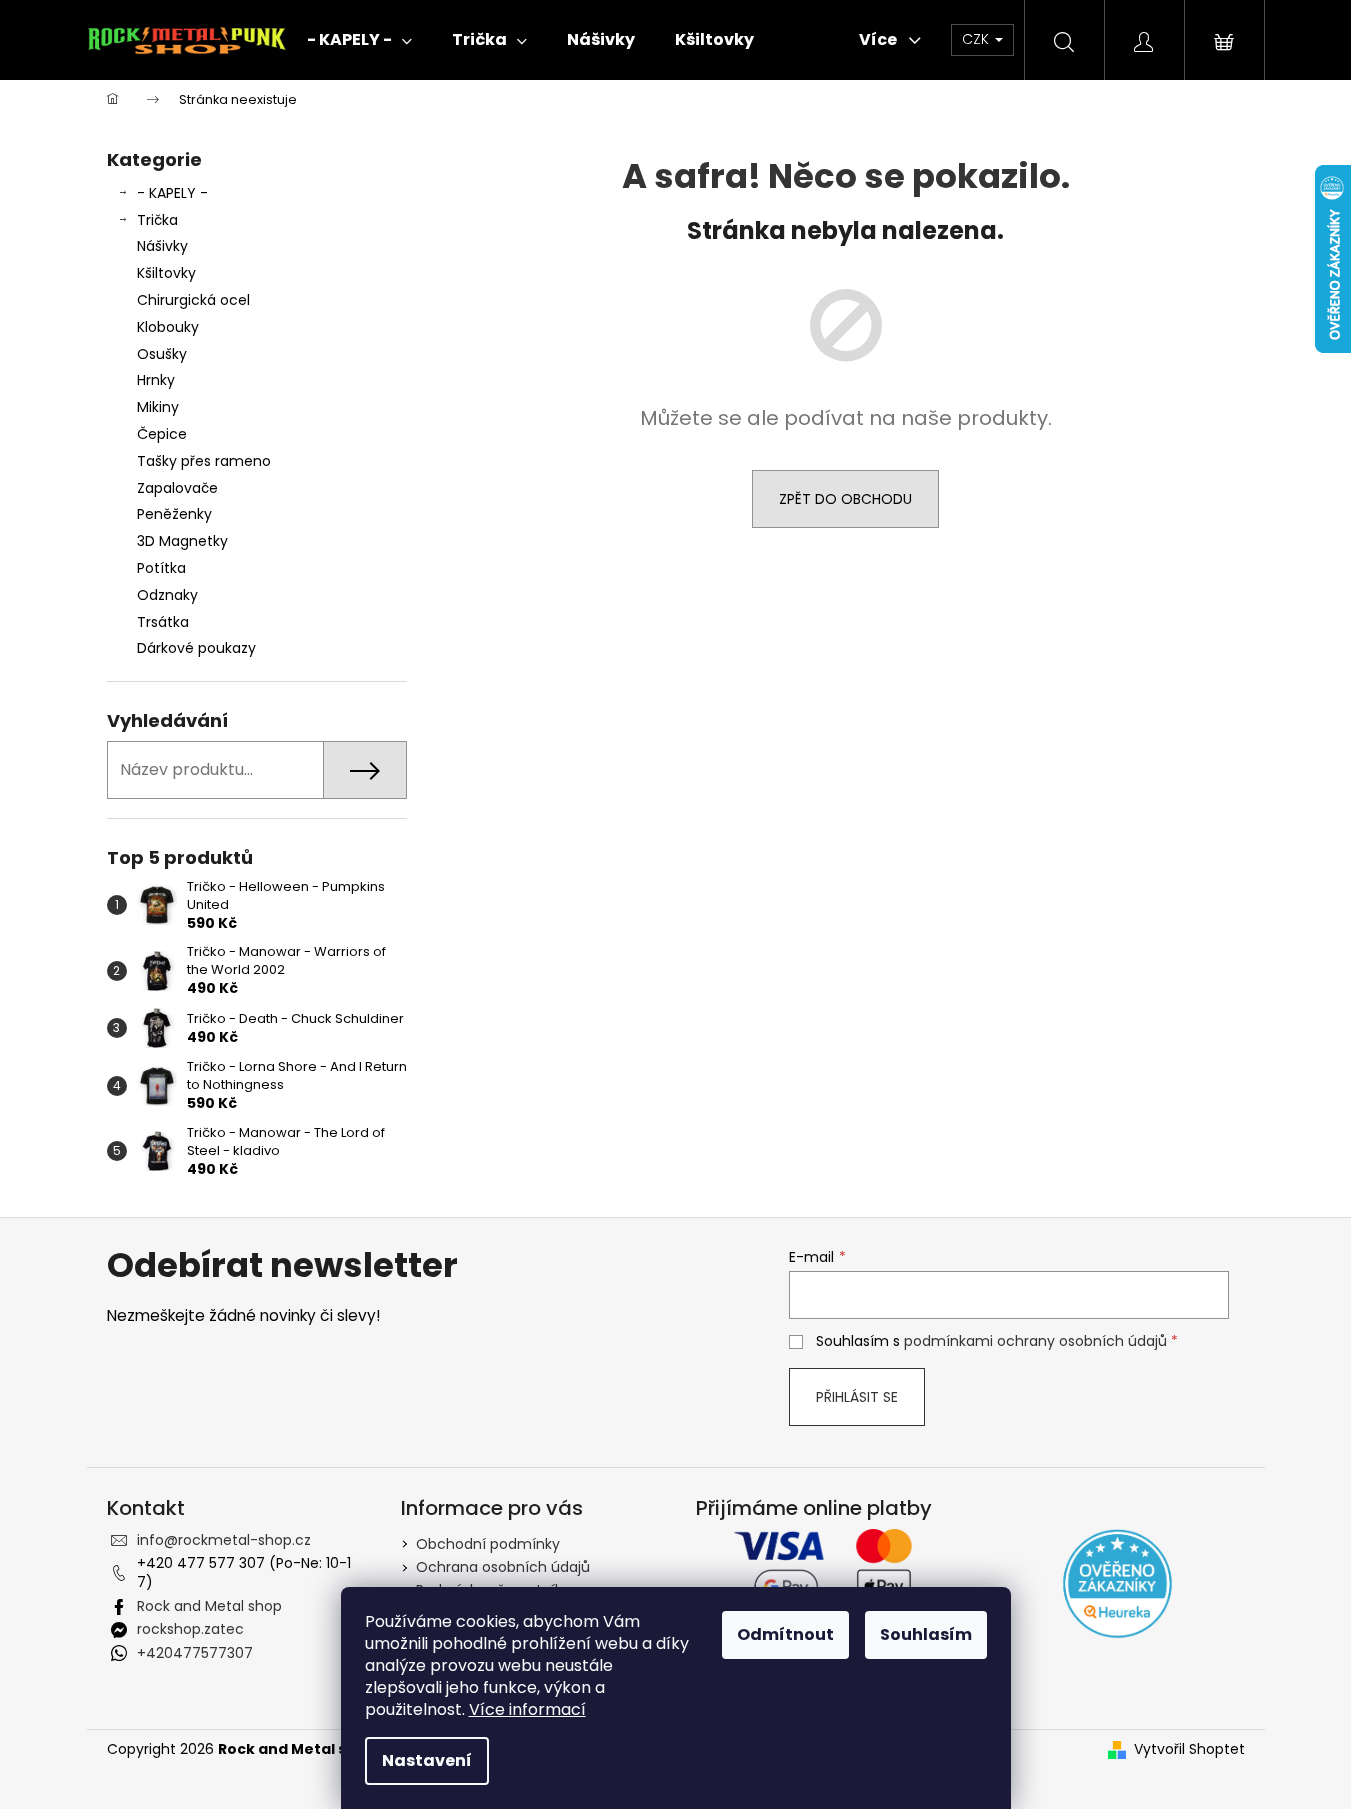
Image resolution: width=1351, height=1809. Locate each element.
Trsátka (163, 622)
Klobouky (168, 327)
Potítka (161, 568)
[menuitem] (359, 40)
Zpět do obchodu (845, 499)
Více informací (527, 1709)
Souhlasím (926, 1634)
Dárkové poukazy (196, 648)
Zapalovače (177, 488)
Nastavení (427, 1760)
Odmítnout (785, 1634)
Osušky (162, 354)
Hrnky (156, 380)
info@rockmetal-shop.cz (224, 1540)
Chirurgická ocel (193, 300)
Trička (157, 220)
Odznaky (167, 595)
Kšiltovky (166, 273)
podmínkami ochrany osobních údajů (1035, 1341)
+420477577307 (195, 1653)
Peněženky (174, 514)
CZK (977, 39)
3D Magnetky (182, 541)
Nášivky (162, 246)
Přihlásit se (857, 1397)
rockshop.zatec (190, 1629)
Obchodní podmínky (488, 1544)
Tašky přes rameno (204, 461)
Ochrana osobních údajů (503, 1567)
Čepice (162, 434)
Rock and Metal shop (209, 1606)
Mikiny (158, 407)
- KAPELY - (172, 193)
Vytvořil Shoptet (1189, 1749)
